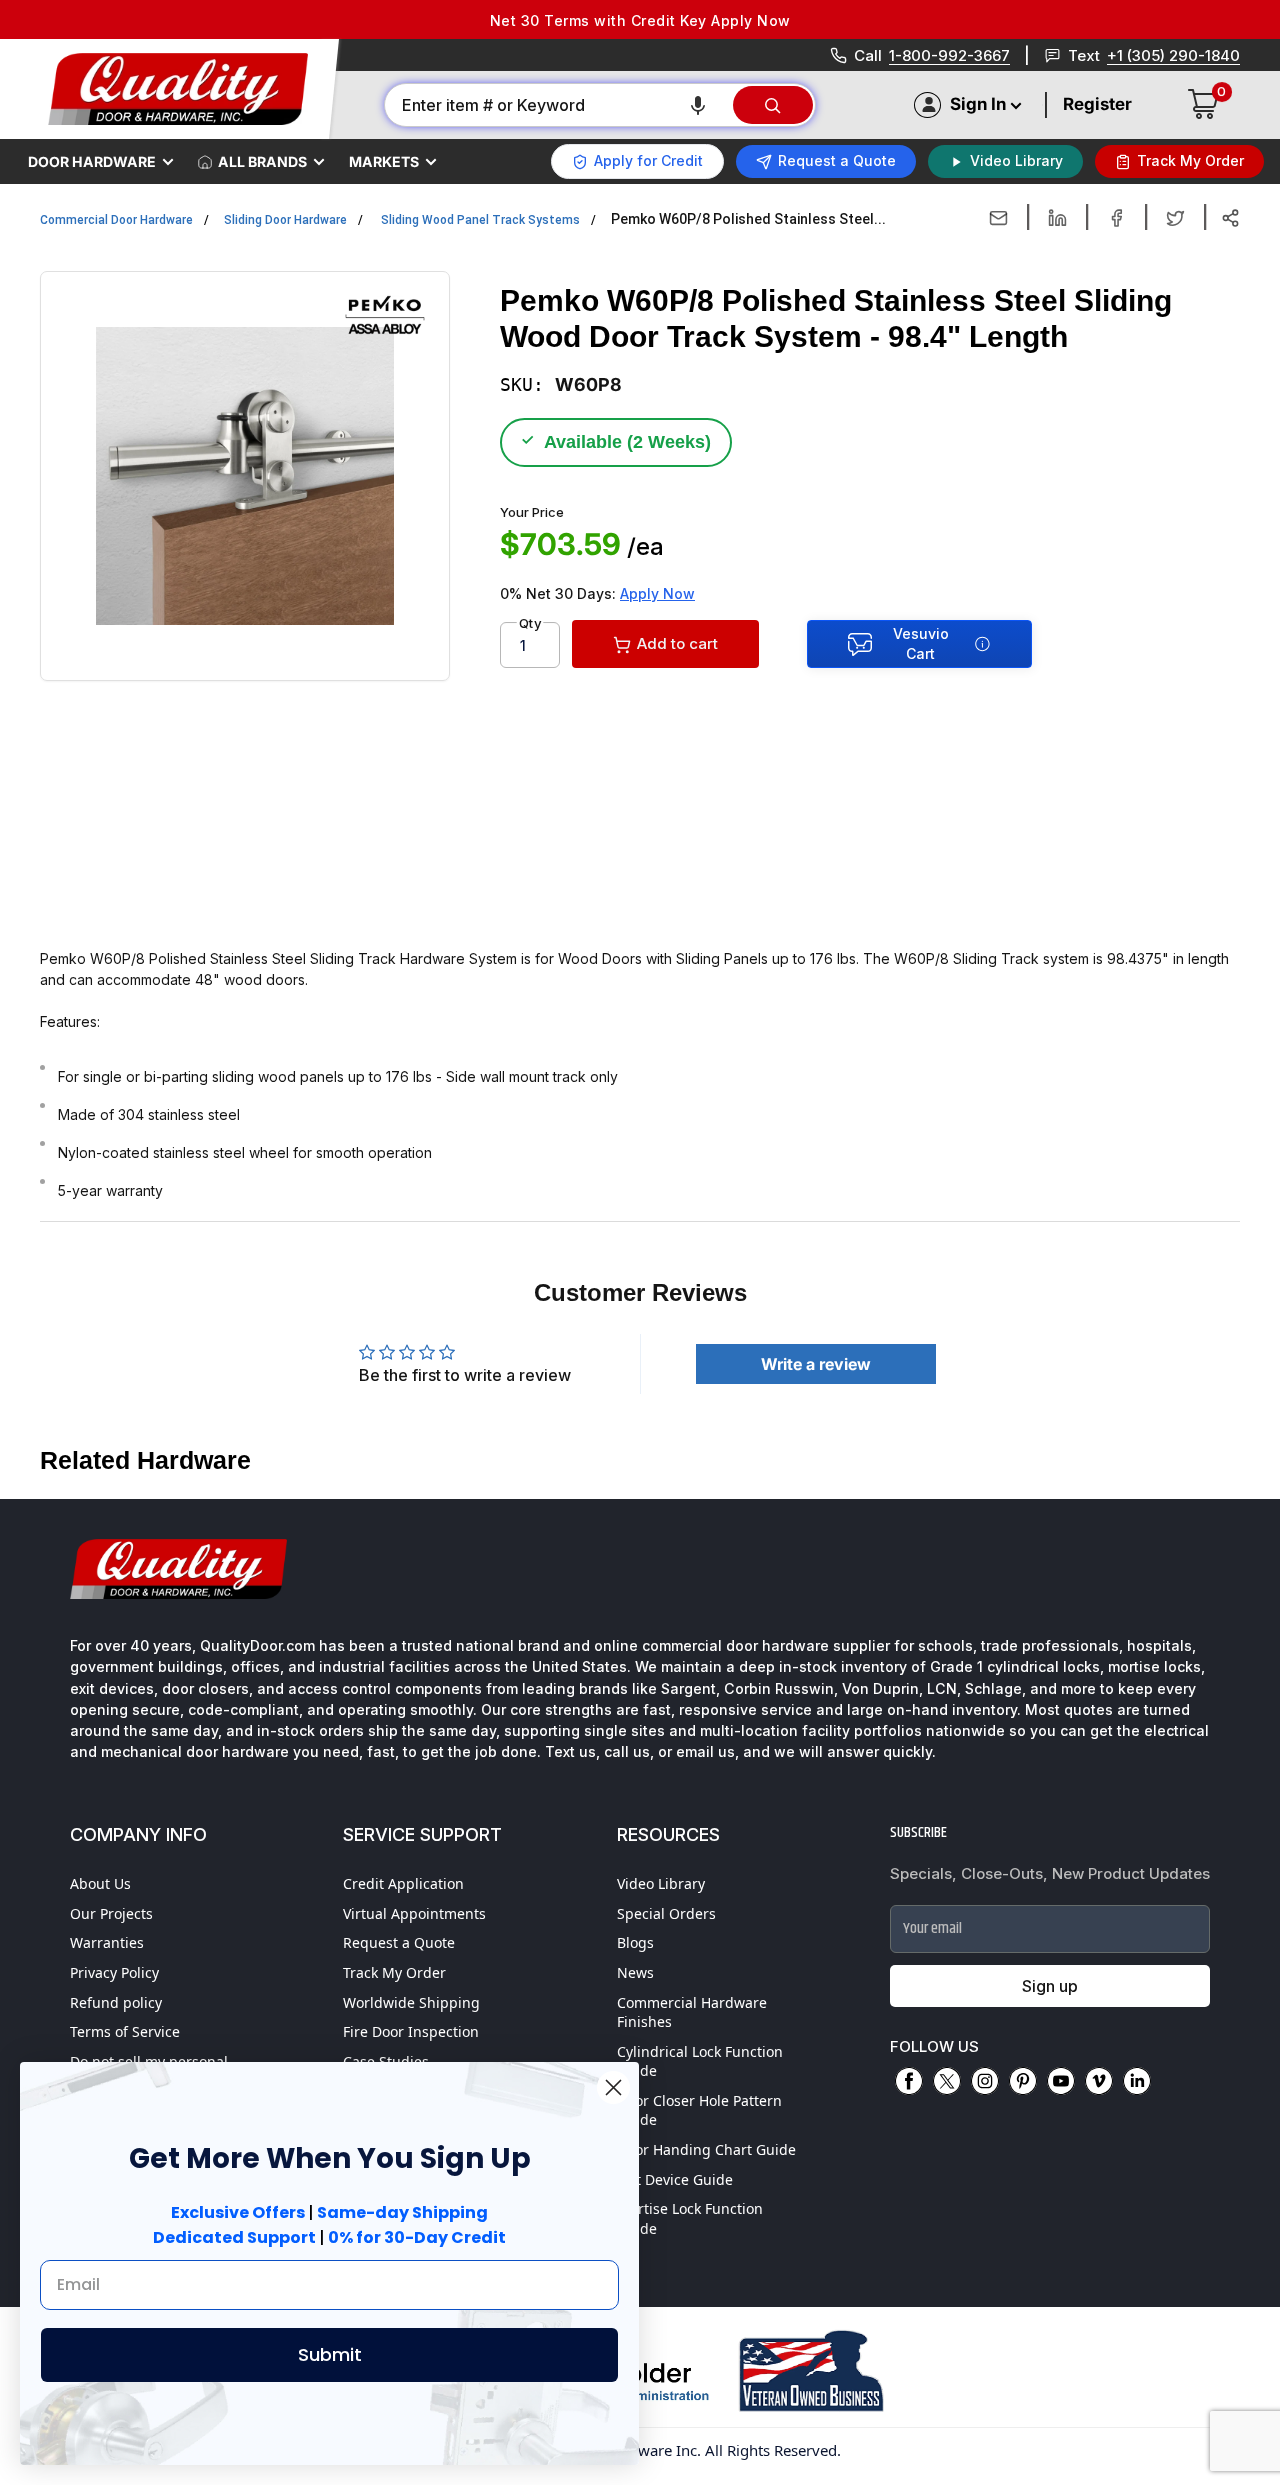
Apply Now (657, 593)
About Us (100, 1883)
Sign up (1050, 1986)
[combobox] (557, 105)
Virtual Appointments (414, 1913)
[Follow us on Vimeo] (1099, 2081)
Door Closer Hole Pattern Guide (699, 2110)
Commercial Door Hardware (116, 220)
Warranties (107, 1942)
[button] (698, 105)
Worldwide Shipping (411, 2002)
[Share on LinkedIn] (1057, 218)
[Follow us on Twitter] (947, 2081)
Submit (330, 2354)
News (635, 1972)
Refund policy (116, 2002)
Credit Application (403, 1883)
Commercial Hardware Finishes (692, 2012)
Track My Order (394, 1972)
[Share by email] (998, 218)
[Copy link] (1230, 218)
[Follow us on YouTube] (1061, 2081)
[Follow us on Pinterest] (1023, 2081)
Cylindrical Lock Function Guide (700, 2061)
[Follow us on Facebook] (909, 2081)
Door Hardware (92, 161)
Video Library (661, 1883)
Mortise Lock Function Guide (690, 2218)
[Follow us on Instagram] (985, 2081)
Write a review (816, 1364)
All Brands (262, 161)
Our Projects (111, 1913)
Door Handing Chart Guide (706, 2149)
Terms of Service (125, 2031)
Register (1097, 104)
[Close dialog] (613, 2087)
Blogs (635, 1942)
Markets (384, 161)
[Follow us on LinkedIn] (1137, 2081)
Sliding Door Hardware (285, 220)
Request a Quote (399, 1942)
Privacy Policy (114, 1972)
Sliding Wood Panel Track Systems (480, 220)
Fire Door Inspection (411, 2031)
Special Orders (666, 1913)
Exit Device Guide (675, 2179)
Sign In (978, 104)
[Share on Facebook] (1116, 218)
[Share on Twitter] (1175, 218)
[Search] (773, 105)
